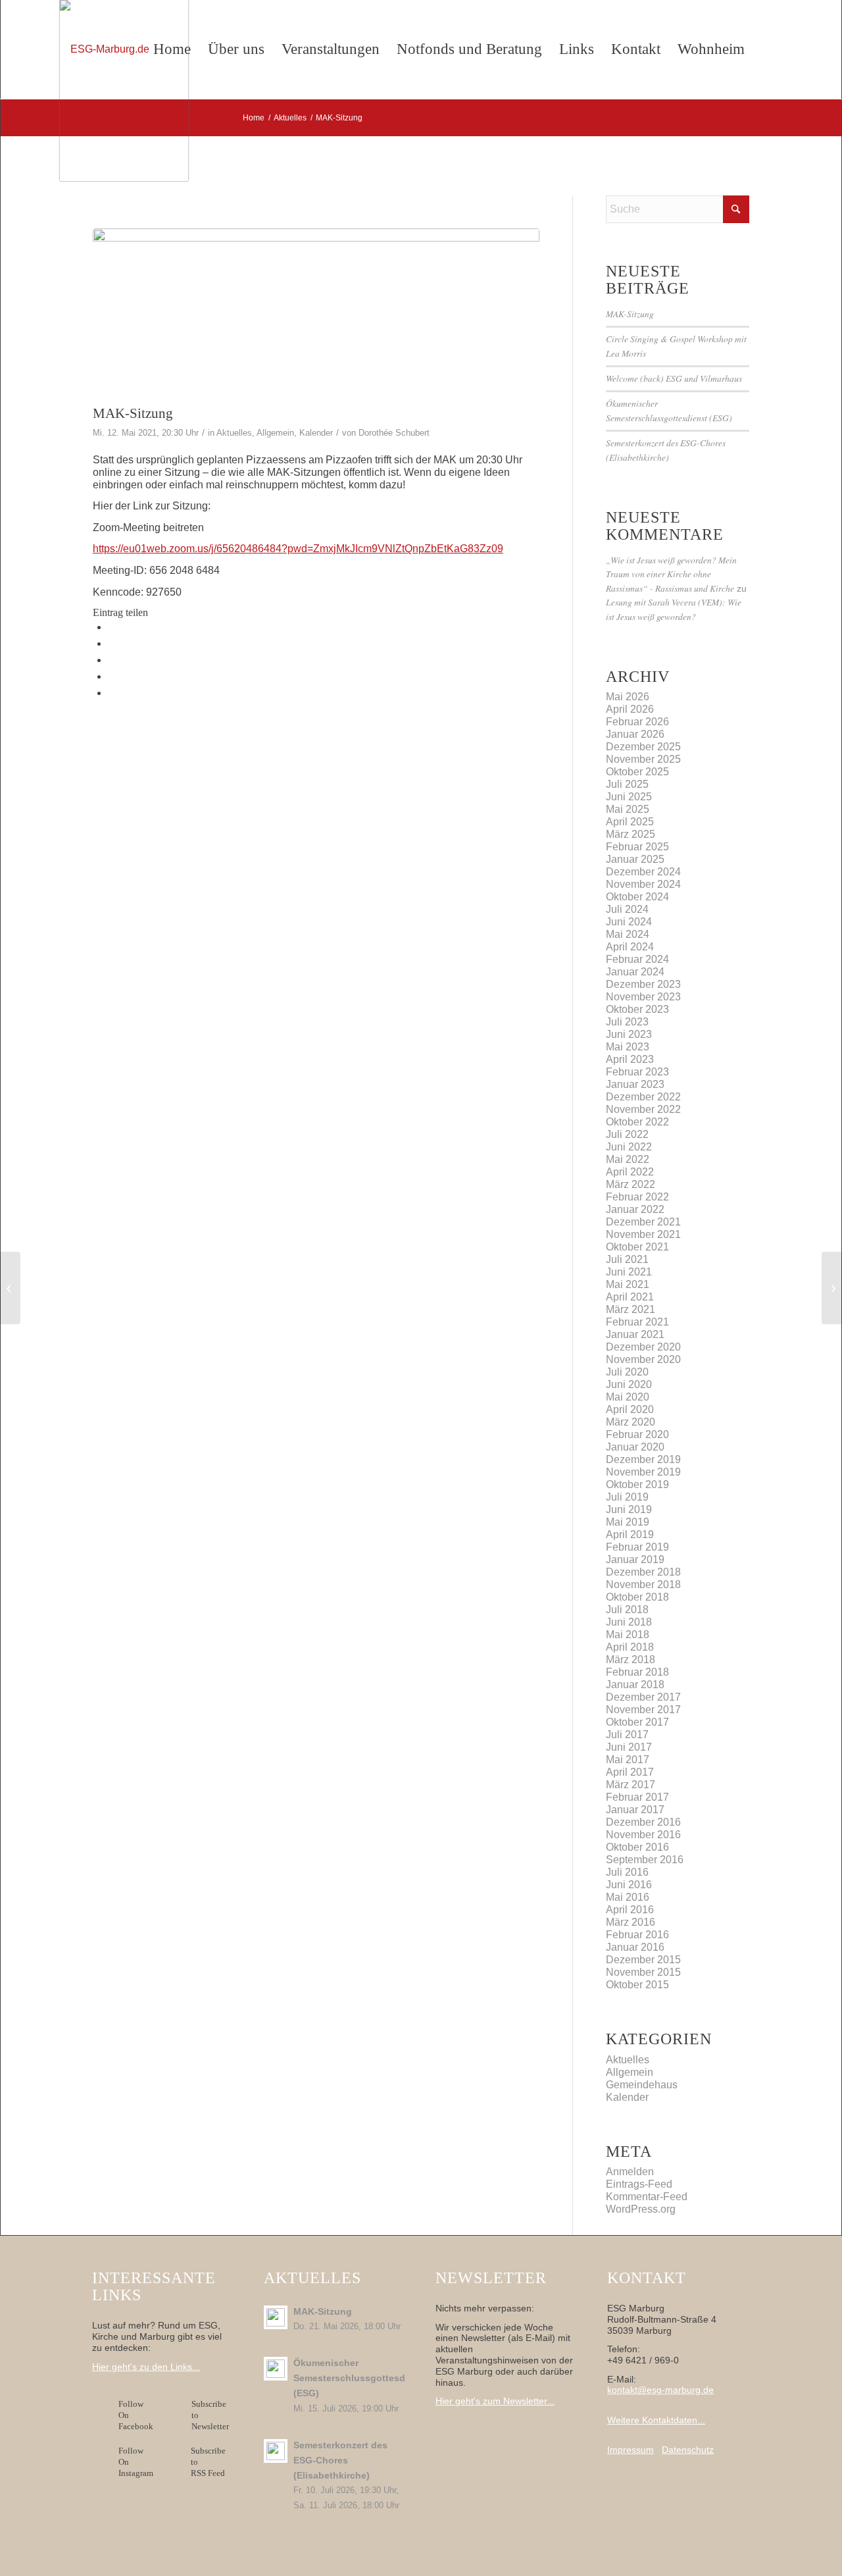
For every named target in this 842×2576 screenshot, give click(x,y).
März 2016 (631, 1922)
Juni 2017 (629, 1747)
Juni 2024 (629, 922)
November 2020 (643, 1359)
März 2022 (631, 1184)
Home (172, 49)
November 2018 (643, 1584)
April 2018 (630, 1647)
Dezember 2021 (643, 1222)
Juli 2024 (627, 909)
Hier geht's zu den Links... (146, 2367)
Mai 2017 (628, 1760)
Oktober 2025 (637, 772)
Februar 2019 (637, 1547)
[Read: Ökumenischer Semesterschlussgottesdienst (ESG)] (276, 2369)
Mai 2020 (628, 1397)
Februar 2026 (637, 722)
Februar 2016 (637, 1935)
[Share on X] (112, 643)
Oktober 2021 (637, 1247)
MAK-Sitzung (630, 314)
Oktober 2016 (637, 1847)
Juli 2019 (627, 1497)
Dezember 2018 (643, 1572)
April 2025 (630, 822)
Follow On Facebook (138, 2415)
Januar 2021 (635, 1334)
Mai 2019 (628, 1522)
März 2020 (631, 1422)
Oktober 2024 (637, 897)
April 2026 (630, 709)
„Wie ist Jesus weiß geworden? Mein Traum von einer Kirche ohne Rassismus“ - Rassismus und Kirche (671, 574)
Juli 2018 (627, 1610)
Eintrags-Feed (639, 2184)
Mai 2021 (628, 1284)
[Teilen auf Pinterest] (112, 676)
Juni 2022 (629, 1147)
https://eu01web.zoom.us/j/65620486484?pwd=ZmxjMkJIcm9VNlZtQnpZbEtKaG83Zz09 (298, 549)
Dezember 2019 (643, 1459)
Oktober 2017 (637, 1722)
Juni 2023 (629, 1034)
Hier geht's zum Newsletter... (495, 2401)
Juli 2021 (627, 1259)
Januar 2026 (635, 734)
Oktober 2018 (637, 1597)
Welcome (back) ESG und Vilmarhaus (674, 378)
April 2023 (630, 1059)
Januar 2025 (635, 859)
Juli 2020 (627, 1372)
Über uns (236, 49)
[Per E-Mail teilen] (112, 693)
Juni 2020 (629, 1384)
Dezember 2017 (643, 1697)
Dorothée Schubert (394, 433)
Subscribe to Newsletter (210, 2415)
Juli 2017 (627, 1735)
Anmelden (630, 2172)
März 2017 (631, 1785)
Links (577, 49)
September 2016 (645, 1860)
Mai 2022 (628, 1159)
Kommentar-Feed (647, 2197)
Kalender (316, 433)
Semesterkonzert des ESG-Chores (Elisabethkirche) (340, 2460)
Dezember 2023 (643, 984)
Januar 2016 (635, 1947)
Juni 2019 (629, 1509)
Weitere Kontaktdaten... (656, 2420)
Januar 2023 (635, 1084)
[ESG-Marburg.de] (124, 90)
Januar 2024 (635, 972)
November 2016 (643, 1835)
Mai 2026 (628, 697)
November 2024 (643, 884)
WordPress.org (641, 2209)
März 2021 (631, 1309)
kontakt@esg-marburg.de (660, 2390)
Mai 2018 (628, 1635)
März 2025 (631, 834)
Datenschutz (688, 2450)
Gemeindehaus (642, 2085)
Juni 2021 (629, 1272)
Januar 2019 (635, 1559)
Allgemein (275, 433)
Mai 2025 (628, 809)
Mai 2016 (628, 1897)
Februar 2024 (637, 959)
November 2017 (643, 1710)
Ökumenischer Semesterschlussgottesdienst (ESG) (360, 2378)
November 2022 (643, 1109)
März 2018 (631, 1660)
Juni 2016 (629, 1885)
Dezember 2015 (643, 1960)
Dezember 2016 (643, 1822)
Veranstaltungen (331, 49)
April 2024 (630, 947)
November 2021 (643, 1234)
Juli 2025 (627, 784)
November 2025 (643, 759)
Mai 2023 (628, 1047)
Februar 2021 (637, 1322)
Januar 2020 (635, 1447)
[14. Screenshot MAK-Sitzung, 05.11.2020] (316, 313)
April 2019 (630, 1534)
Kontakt (636, 49)
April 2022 (630, 1172)
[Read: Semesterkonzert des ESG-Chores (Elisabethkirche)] (276, 2451)
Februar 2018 (637, 1672)
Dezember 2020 (643, 1347)
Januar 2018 (635, 1685)
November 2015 (643, 1972)
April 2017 (630, 1772)
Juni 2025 (629, 797)
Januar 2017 (635, 1810)
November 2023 (643, 997)
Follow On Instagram (136, 2462)
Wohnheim (711, 49)
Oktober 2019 (637, 1484)
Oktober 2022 (637, 1122)
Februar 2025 (637, 847)
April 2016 (630, 1910)
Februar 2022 (637, 1197)
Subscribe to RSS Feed (208, 2462)
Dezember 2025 (643, 747)
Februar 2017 (637, 1797)
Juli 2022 (627, 1134)
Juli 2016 (627, 1872)
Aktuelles (234, 433)
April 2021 (630, 1297)
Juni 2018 (629, 1622)
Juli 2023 (627, 1022)
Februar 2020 (637, 1434)
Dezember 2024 (643, 872)
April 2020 (630, 1409)
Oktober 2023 (637, 1009)
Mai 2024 (628, 934)
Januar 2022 (635, 1209)
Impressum (631, 2450)
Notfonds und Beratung (469, 49)
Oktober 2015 (637, 1985)
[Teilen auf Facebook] (112, 627)
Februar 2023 (637, 1072)
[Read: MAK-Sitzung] (276, 2317)
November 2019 (643, 1472)
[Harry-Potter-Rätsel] (10, 1288)
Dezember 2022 (643, 1097)
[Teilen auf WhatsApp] (112, 660)
